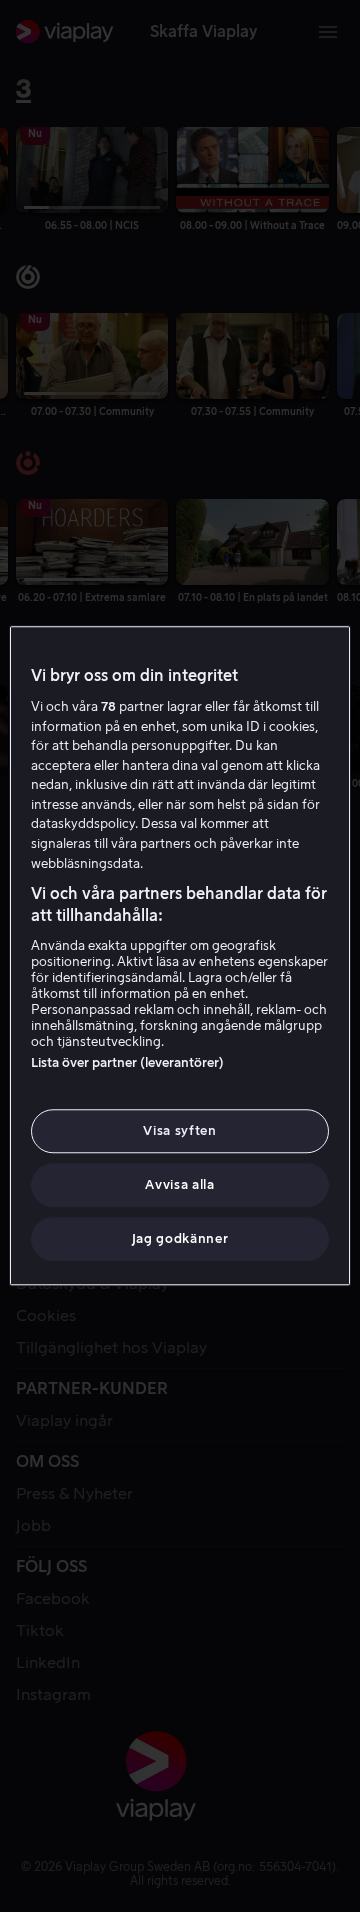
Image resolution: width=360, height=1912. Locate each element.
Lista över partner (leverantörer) (127, 1062)
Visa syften (179, 1130)
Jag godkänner (180, 1239)
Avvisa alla (179, 1184)
